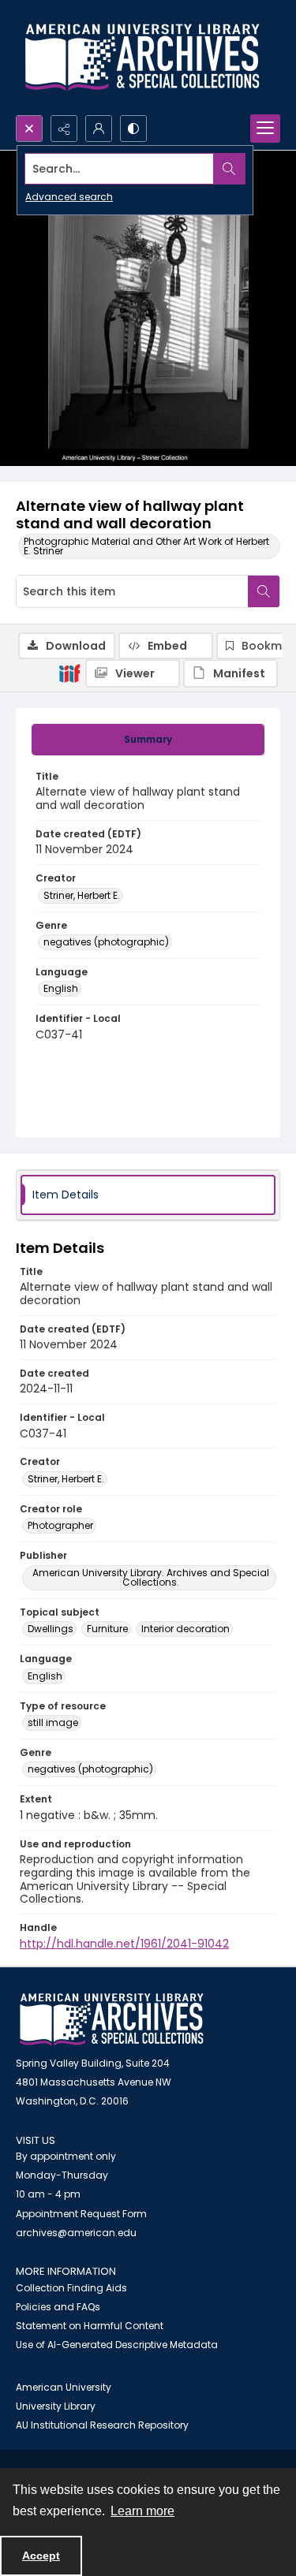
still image (53, 1722)
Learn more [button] (142, 2511)
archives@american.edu (76, 2233)
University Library (56, 2406)
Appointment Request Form (81, 2214)
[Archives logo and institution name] (142, 58)
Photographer (60, 1525)
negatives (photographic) (106, 942)
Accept (41, 2555)
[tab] (148, 740)
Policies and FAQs (58, 2307)
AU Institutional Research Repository (102, 2425)
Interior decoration (185, 1629)
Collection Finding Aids (71, 2288)
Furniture (107, 1629)
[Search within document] (264, 591)
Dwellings (51, 1629)
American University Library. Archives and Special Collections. (151, 1577)
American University (64, 2387)
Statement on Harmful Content (90, 2326)
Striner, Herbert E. (82, 895)
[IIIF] (69, 673)
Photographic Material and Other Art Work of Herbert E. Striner (146, 546)
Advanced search (69, 197)
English (61, 988)
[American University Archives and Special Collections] (112, 2020)
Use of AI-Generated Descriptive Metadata (117, 2345)
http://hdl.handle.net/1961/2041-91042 (124, 1944)
